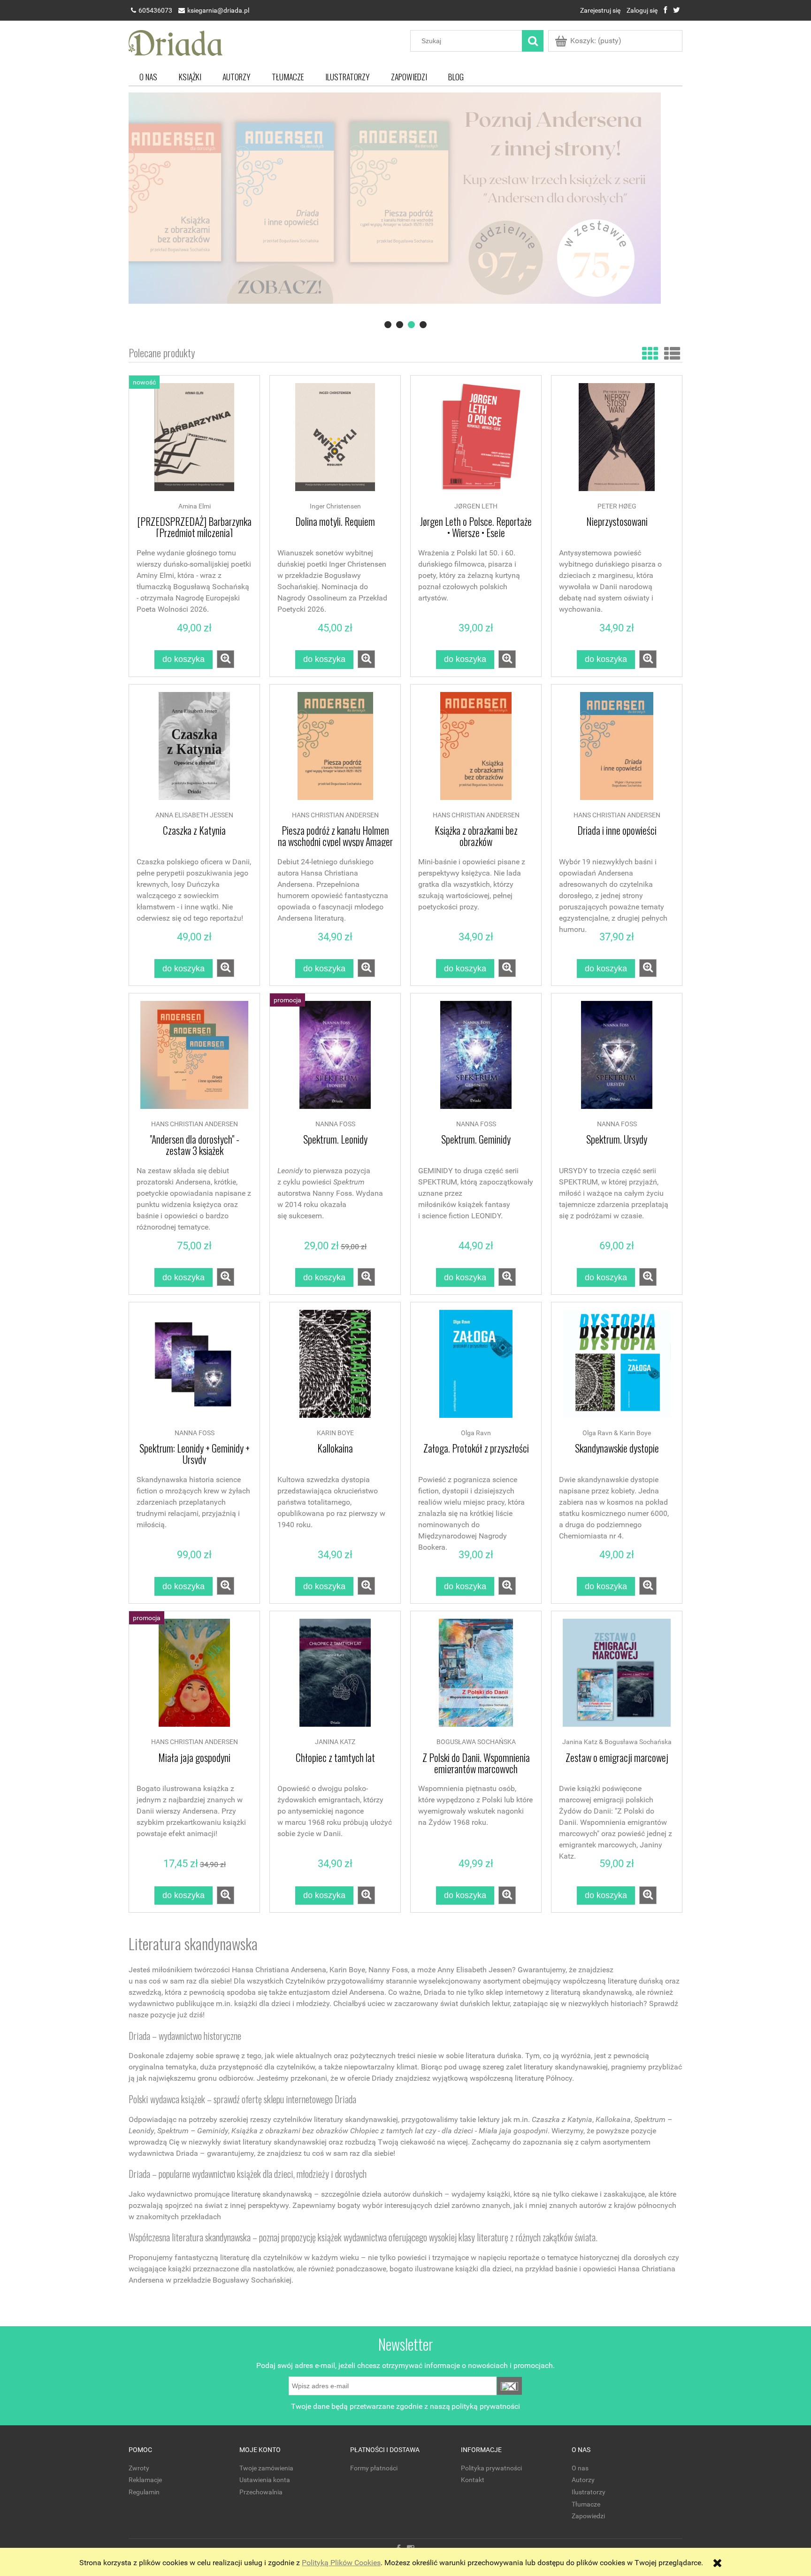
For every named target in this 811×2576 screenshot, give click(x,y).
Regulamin (144, 2492)
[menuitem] (148, 77)
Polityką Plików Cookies (341, 2563)
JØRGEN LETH (476, 506)
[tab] (388, 325)
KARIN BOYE (335, 1433)
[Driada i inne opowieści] (617, 751)
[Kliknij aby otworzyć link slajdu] (405, 212)
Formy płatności (374, 2468)
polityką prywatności (486, 2406)
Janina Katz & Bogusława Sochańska (617, 1742)
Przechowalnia (261, 2492)
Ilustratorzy (589, 2492)
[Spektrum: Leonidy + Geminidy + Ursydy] (194, 1369)
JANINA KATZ (335, 1742)
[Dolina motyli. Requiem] (335, 442)
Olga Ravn (476, 1433)
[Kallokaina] (335, 1369)
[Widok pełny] (672, 352)
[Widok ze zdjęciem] (650, 352)
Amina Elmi (195, 506)
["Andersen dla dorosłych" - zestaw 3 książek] (194, 1060)
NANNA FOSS (335, 1124)
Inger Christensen (335, 506)
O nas (580, 2468)
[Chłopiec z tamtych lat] (335, 1677)
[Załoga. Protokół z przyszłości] (476, 1369)
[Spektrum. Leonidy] (335, 1060)
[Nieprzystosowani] (617, 442)
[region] (405, 212)
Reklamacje (145, 2480)
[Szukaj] (533, 41)
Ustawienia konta (265, 2480)
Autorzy (583, 2480)
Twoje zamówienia (266, 2468)
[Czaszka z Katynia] (194, 751)
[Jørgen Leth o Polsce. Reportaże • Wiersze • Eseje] (476, 442)
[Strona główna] (176, 42)
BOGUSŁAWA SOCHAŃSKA (476, 1742)
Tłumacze (586, 2504)
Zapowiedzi (588, 2516)
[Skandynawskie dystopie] (617, 1369)
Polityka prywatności (491, 2468)
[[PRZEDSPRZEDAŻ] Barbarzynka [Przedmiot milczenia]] (194, 442)
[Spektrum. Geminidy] (476, 1060)
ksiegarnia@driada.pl (218, 10)
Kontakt (473, 2480)
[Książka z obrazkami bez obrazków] (476, 751)
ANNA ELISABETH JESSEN (194, 815)
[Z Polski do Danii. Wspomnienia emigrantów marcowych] (476, 1677)
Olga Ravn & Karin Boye (617, 1433)
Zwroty (139, 2468)
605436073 (155, 10)
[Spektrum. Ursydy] (617, 1060)
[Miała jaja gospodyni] (194, 1677)
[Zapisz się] (509, 2386)
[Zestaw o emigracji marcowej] (617, 1677)
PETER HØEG (617, 506)
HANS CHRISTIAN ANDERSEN (335, 815)
